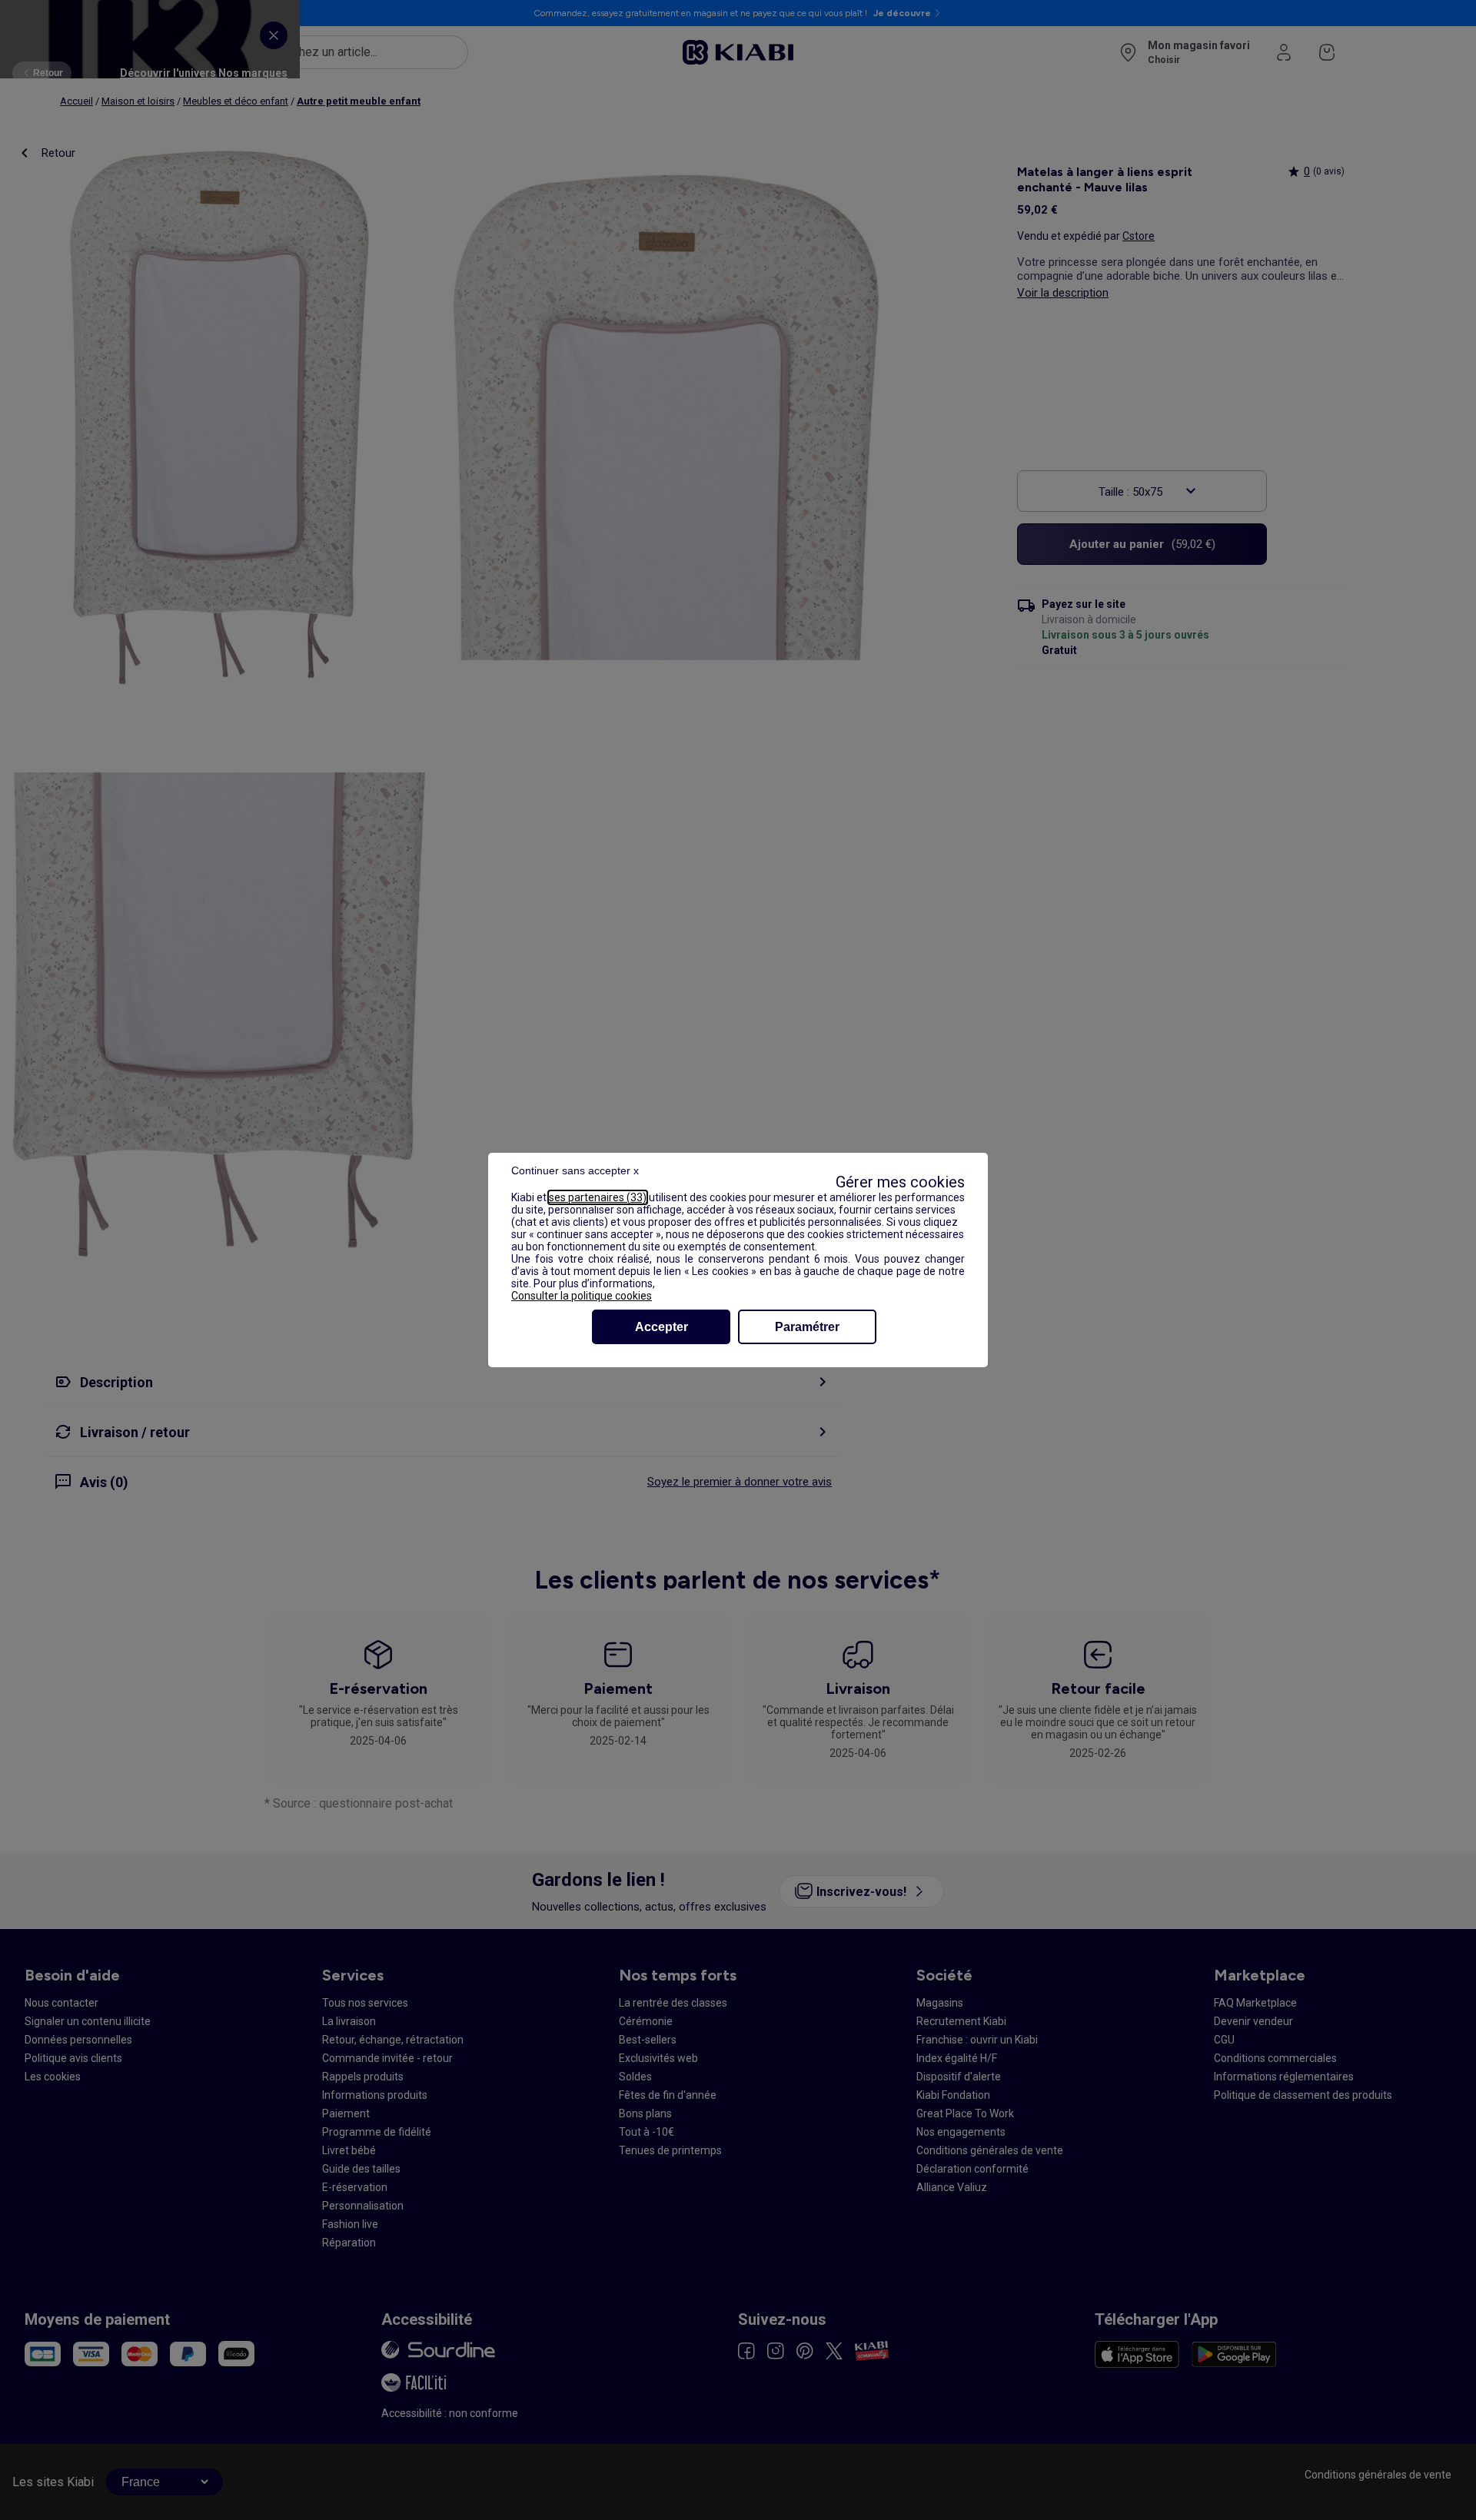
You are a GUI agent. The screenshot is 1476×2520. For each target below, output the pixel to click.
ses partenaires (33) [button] (598, 1197)
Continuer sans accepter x (575, 1170)
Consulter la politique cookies (582, 1296)
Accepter (662, 1327)
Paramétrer (807, 1327)
